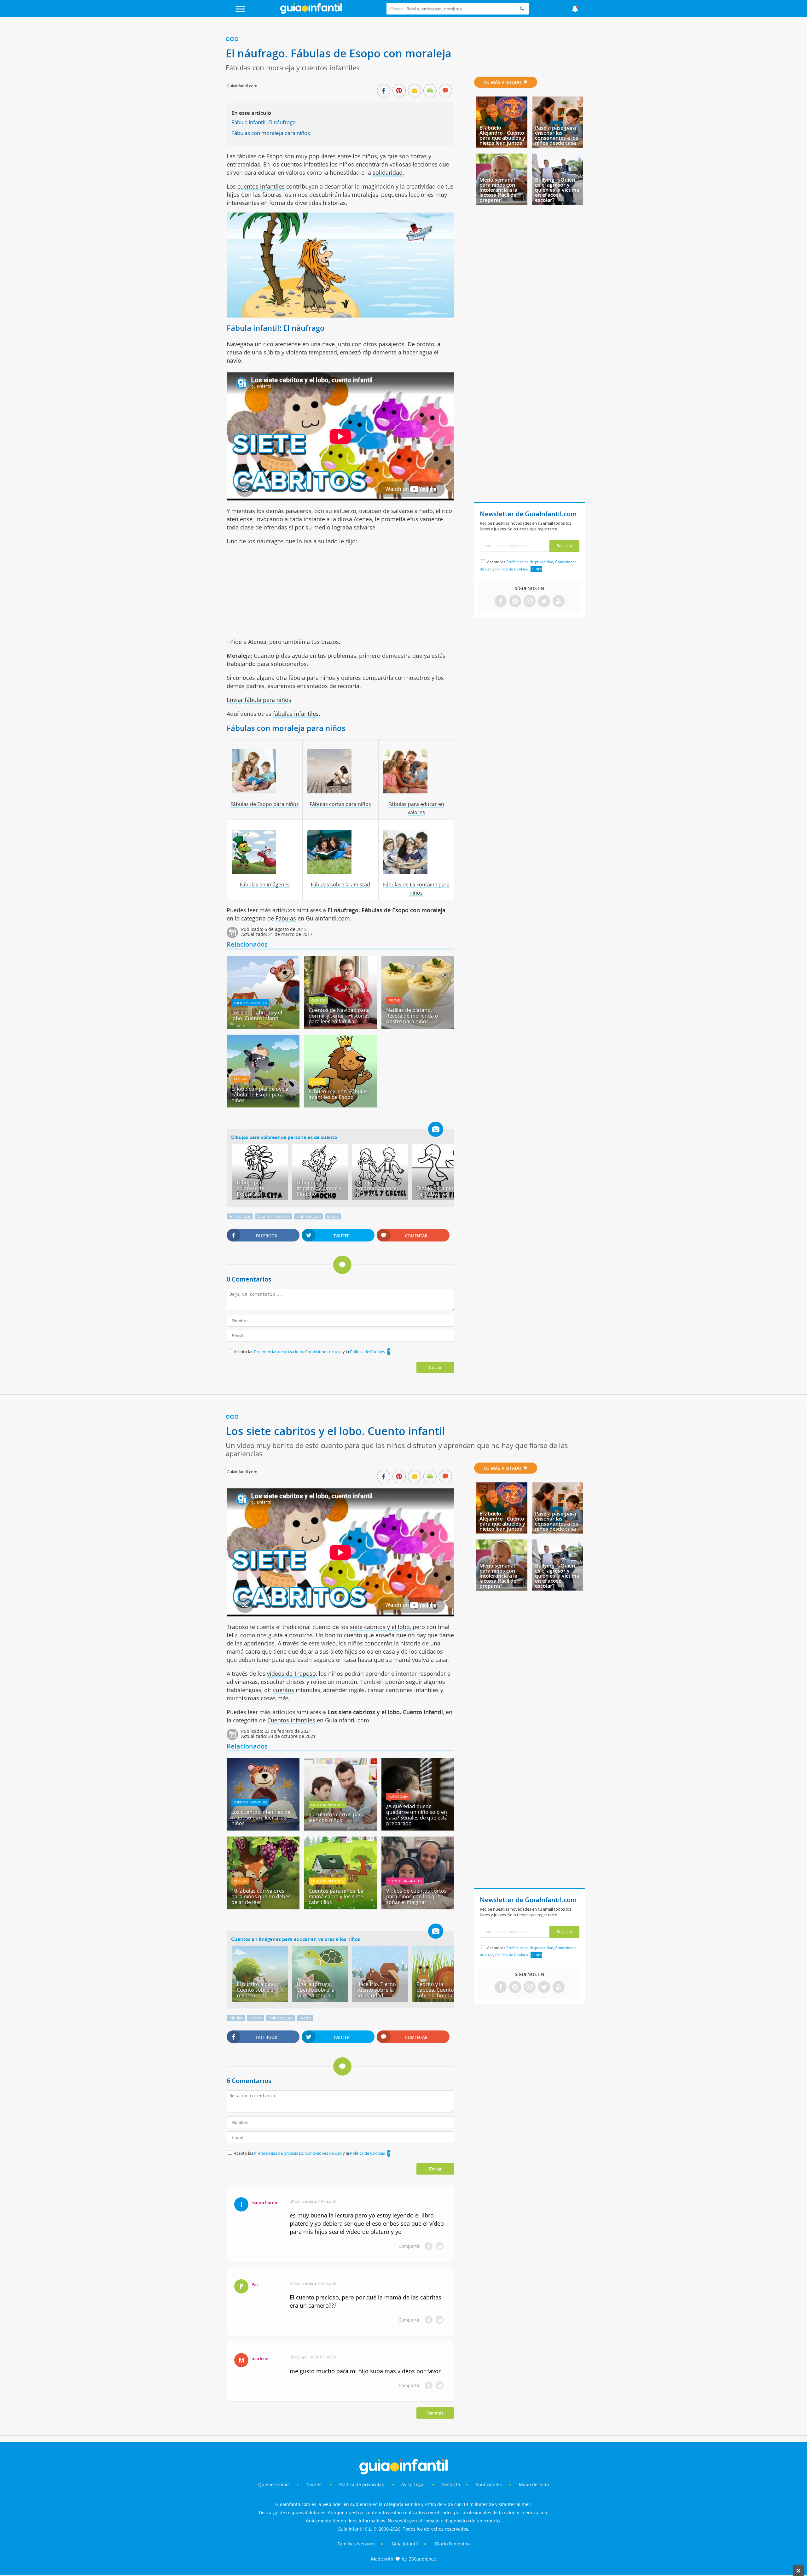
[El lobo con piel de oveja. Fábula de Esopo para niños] (263, 1105)
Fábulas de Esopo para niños (265, 804)
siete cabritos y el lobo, (380, 1627)
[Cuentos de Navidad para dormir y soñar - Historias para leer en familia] (340, 1026)
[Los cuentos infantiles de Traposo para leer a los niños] (263, 1828)
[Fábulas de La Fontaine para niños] (416, 852)
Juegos (333, 1216)
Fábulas (286, 918)
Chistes (255, 2018)
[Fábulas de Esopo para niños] (265, 771)
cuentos (284, 1690)
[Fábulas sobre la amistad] (340, 852)
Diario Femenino (452, 2544)
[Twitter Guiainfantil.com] (544, 602)
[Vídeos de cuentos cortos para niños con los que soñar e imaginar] (418, 1907)
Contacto (451, 2484)
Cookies (315, 2484)
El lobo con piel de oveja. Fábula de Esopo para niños (261, 1095)
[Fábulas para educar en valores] (416, 771)
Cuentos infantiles (250, 1003)
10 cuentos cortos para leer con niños (336, 1817)
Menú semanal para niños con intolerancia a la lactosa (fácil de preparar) (498, 190)
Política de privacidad (363, 2484)
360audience (422, 2559)
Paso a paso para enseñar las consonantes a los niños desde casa (557, 135)
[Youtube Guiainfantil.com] (559, 602)
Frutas (394, 1000)
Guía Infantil (405, 2544)
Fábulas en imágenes (265, 885)
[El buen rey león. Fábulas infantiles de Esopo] (340, 1105)
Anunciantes (489, 2484)
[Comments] (445, 91)
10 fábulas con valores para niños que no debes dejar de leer (261, 1896)
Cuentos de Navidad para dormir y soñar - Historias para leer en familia (339, 1016)
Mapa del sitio (534, 2484)
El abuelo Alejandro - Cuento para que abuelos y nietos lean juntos (502, 135)
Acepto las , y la (309, 1352)
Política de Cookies (367, 1352)
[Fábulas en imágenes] (265, 852)
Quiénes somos (274, 2484)
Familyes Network (356, 2544)
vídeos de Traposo (291, 1674)
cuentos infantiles (261, 186)
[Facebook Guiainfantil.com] (501, 602)
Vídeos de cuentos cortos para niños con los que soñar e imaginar (416, 1896)
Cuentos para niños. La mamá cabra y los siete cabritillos (336, 1896)
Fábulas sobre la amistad (340, 885)
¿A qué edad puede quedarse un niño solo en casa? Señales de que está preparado (417, 1815)
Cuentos (318, 1000)
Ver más (435, 2413)
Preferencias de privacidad (279, 1352)
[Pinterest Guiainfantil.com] (515, 602)
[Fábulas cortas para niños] (340, 771)
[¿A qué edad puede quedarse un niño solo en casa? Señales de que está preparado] (418, 1828)
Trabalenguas (309, 1216)
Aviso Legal (413, 2484)
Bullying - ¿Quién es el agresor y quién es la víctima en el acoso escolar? (557, 190)
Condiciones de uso (324, 1352)
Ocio (232, 39)
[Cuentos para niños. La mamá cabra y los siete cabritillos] (340, 1907)
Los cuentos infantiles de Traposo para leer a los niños (261, 1818)
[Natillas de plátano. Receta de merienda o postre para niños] (418, 1026)
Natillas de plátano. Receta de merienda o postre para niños (412, 1016)
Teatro (305, 2018)
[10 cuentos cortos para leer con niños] (340, 1828)
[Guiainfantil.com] (311, 12)
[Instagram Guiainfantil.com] (530, 602)
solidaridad (388, 172)
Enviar (435, 1367)
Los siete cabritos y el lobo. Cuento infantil (257, 1015)
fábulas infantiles (296, 714)
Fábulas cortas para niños (340, 804)
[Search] (522, 9)
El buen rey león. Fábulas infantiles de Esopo (338, 1094)
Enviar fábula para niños (259, 700)
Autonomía (398, 1796)
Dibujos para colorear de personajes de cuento (284, 1137)
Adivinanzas (240, 1216)
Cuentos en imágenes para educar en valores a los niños (296, 1939)
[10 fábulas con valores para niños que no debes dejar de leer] (263, 1907)
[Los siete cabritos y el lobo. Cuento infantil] (263, 1026)
